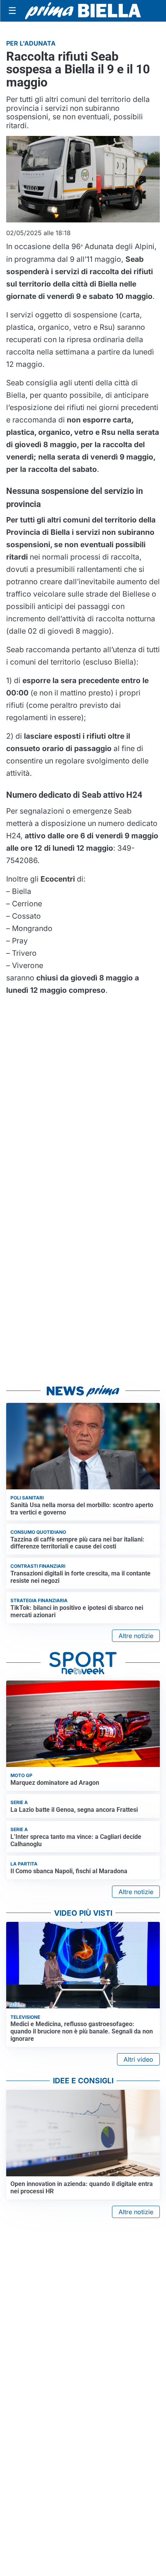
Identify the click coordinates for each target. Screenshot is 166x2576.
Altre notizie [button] (136, 1636)
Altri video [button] (138, 2059)
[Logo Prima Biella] (83, 11)
